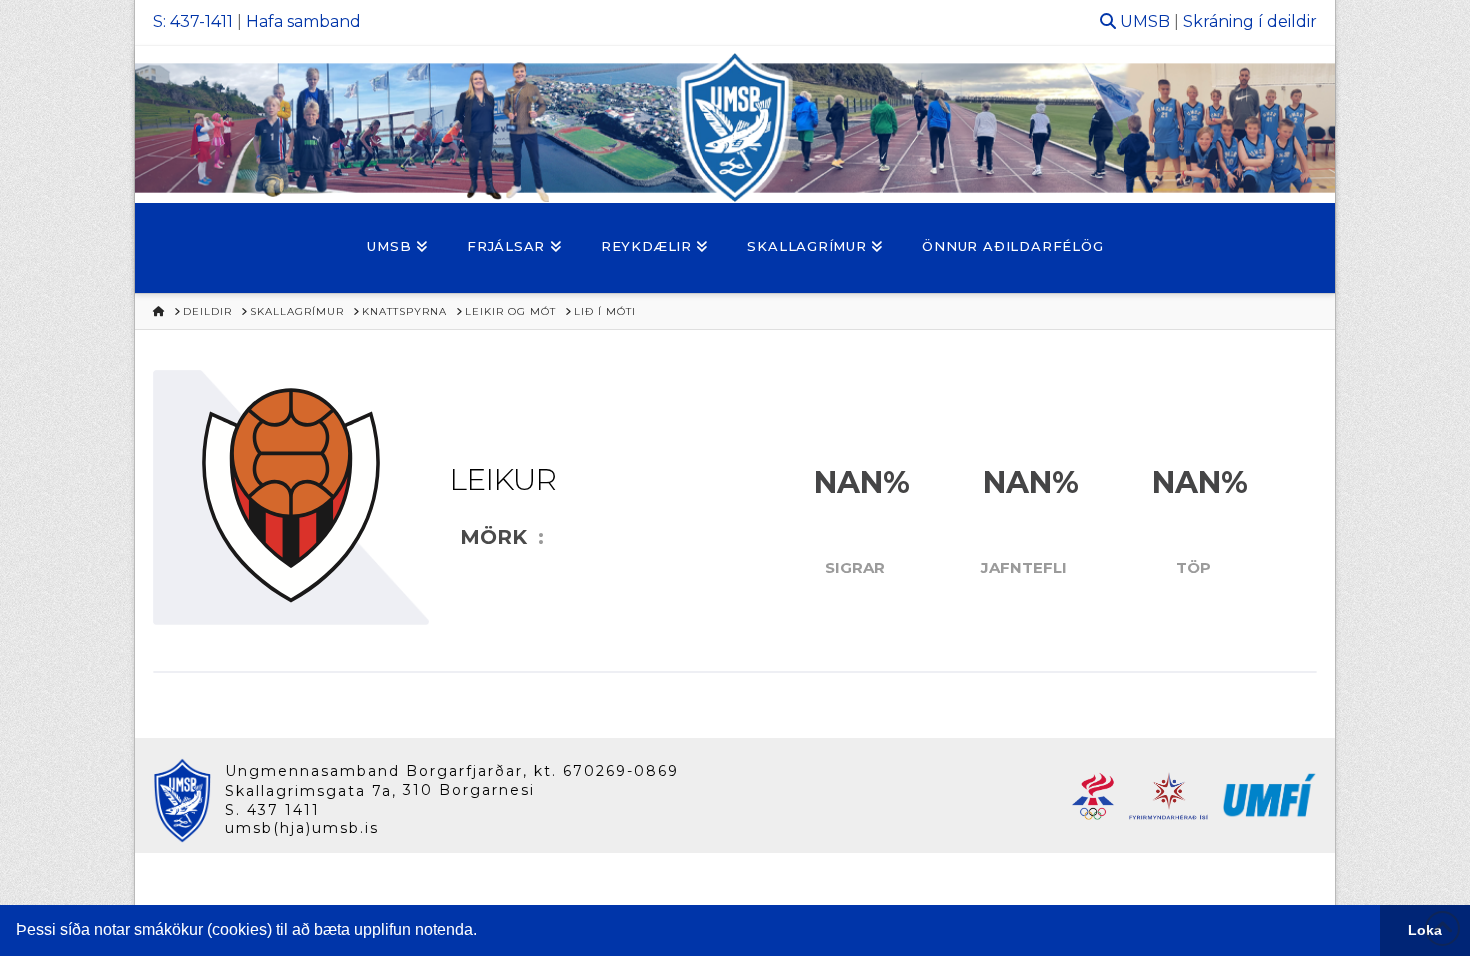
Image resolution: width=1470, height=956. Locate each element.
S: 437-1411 (193, 21)
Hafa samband (303, 21)
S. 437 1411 (272, 810)
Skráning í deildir (1250, 21)
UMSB (1145, 21)
